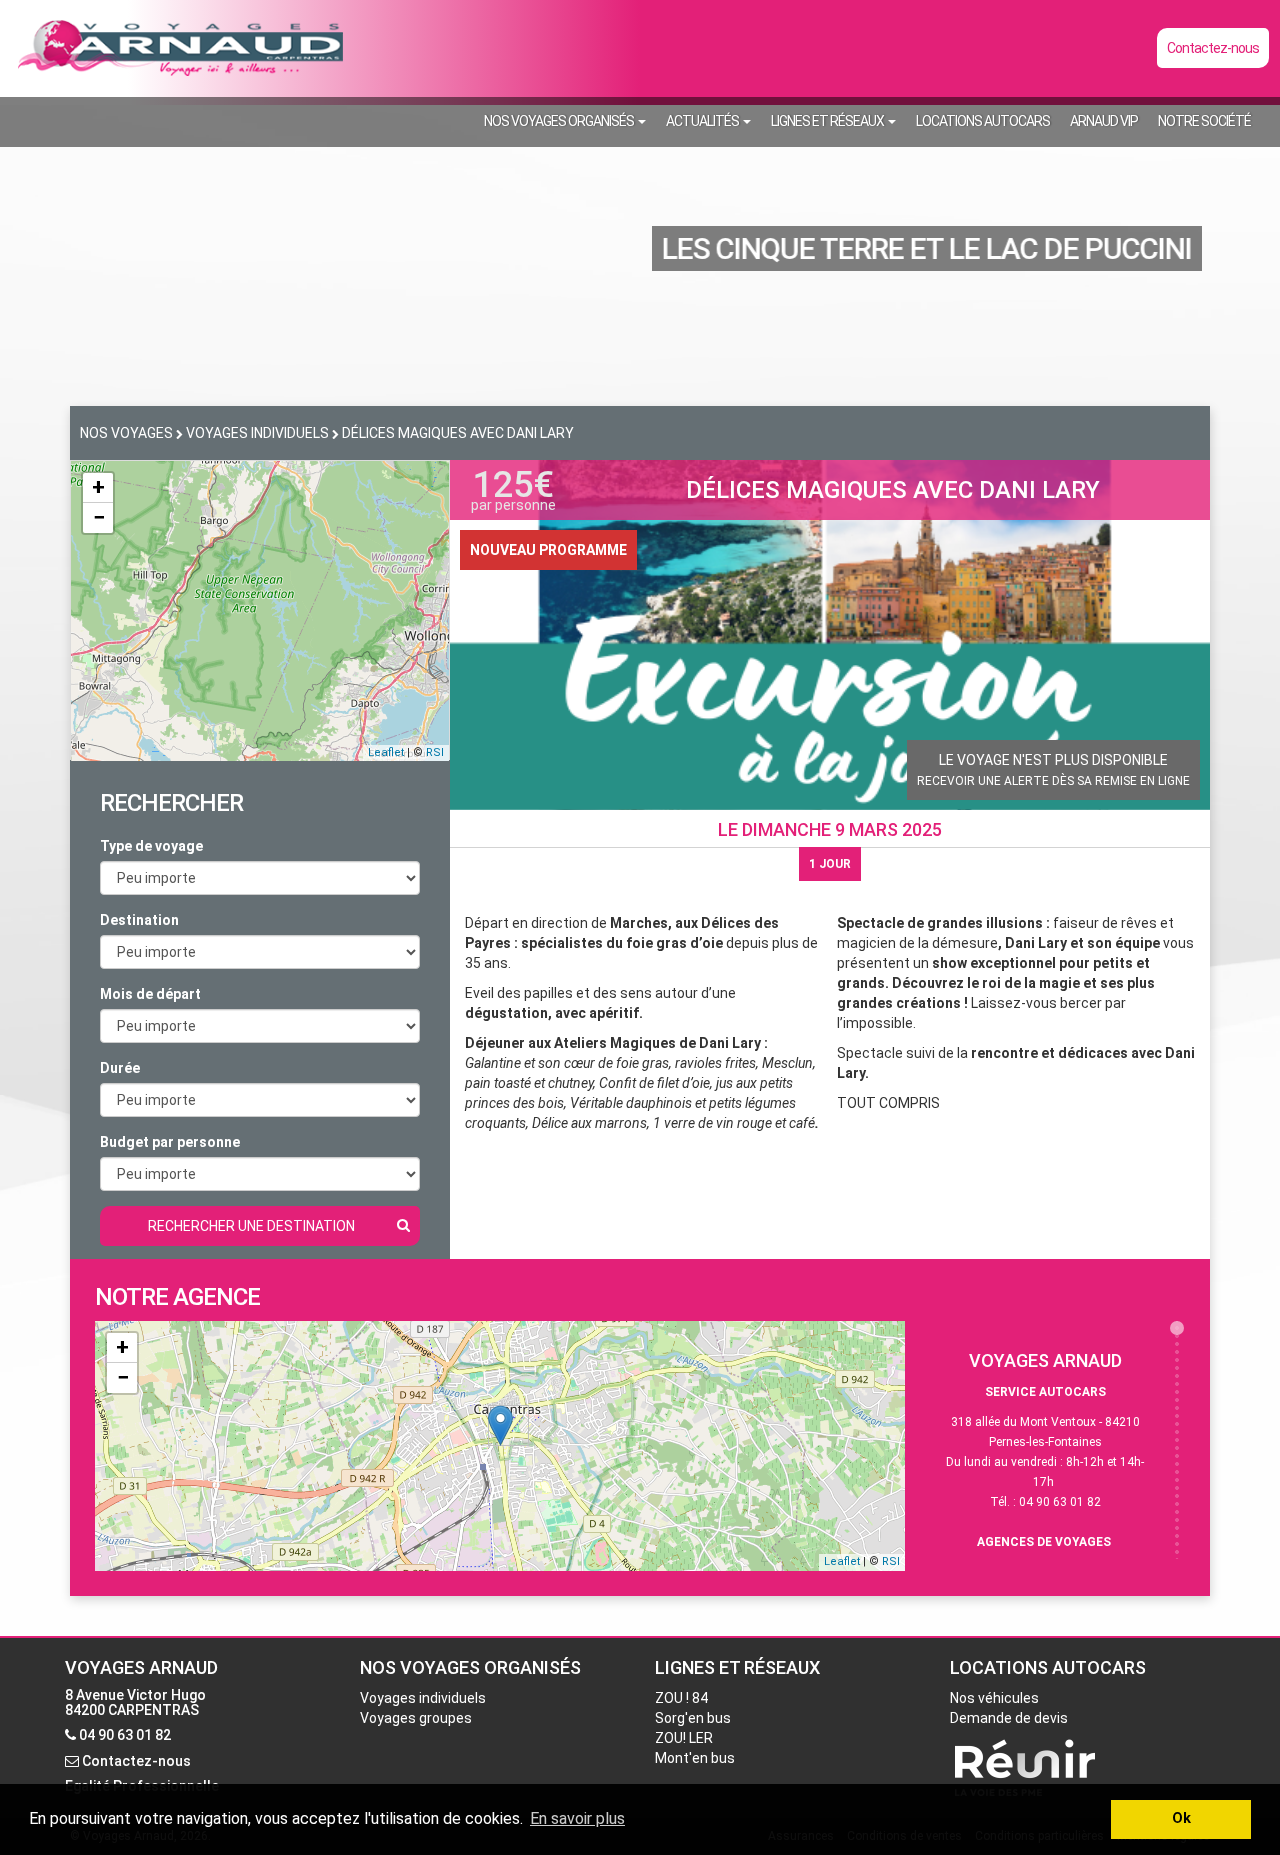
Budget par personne (170, 1142)
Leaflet (386, 752)
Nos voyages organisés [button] (560, 121)
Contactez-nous (1213, 48)
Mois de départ (150, 994)
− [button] (99, 517)
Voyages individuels (423, 1698)
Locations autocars (983, 121)
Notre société (1204, 121)
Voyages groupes (416, 1718)
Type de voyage (151, 846)
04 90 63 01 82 (125, 1735)
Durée (120, 1068)
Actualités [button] (703, 121)
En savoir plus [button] (577, 1818)
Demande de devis (1009, 1718)
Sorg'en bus (693, 1718)
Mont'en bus (695, 1758)
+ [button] (98, 487)
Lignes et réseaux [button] (828, 121)
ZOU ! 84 (681, 1698)
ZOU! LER (684, 1738)
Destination (139, 920)
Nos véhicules (994, 1698)
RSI (435, 752)
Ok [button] (1181, 1818)
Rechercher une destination (251, 1226)
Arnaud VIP (1104, 121)
